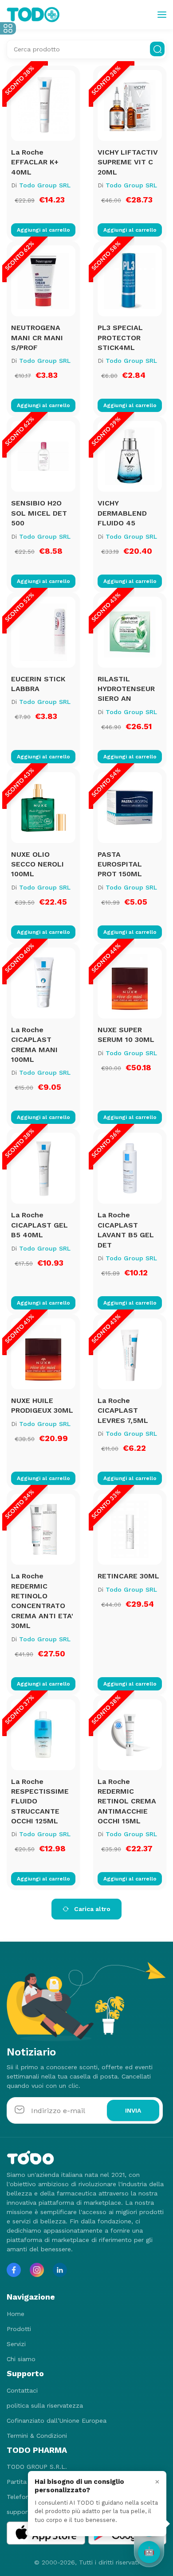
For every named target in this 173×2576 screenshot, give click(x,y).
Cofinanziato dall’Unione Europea (57, 2421)
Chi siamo (21, 2359)
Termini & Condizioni (37, 2436)
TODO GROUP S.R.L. (37, 2467)
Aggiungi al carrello (43, 230)
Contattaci (22, 2390)
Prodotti (19, 2329)
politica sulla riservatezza (45, 2405)
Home (16, 2314)
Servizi (16, 2344)
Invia (133, 2110)
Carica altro (91, 1909)
